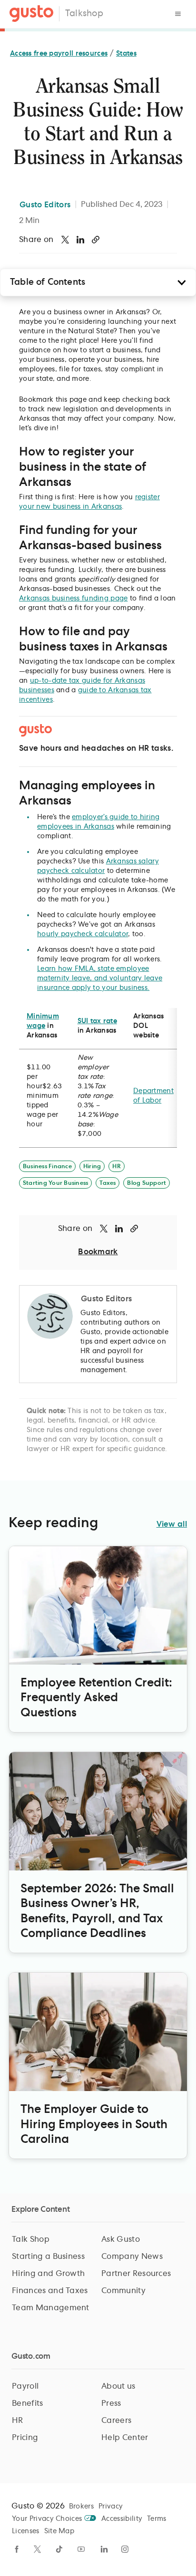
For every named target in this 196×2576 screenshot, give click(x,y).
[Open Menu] (178, 14)
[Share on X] (65, 240)
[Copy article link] (96, 240)
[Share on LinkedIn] (80, 240)
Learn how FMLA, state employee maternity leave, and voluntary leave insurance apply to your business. (100, 978)
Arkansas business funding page (73, 599)
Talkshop (84, 14)
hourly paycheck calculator (83, 934)
